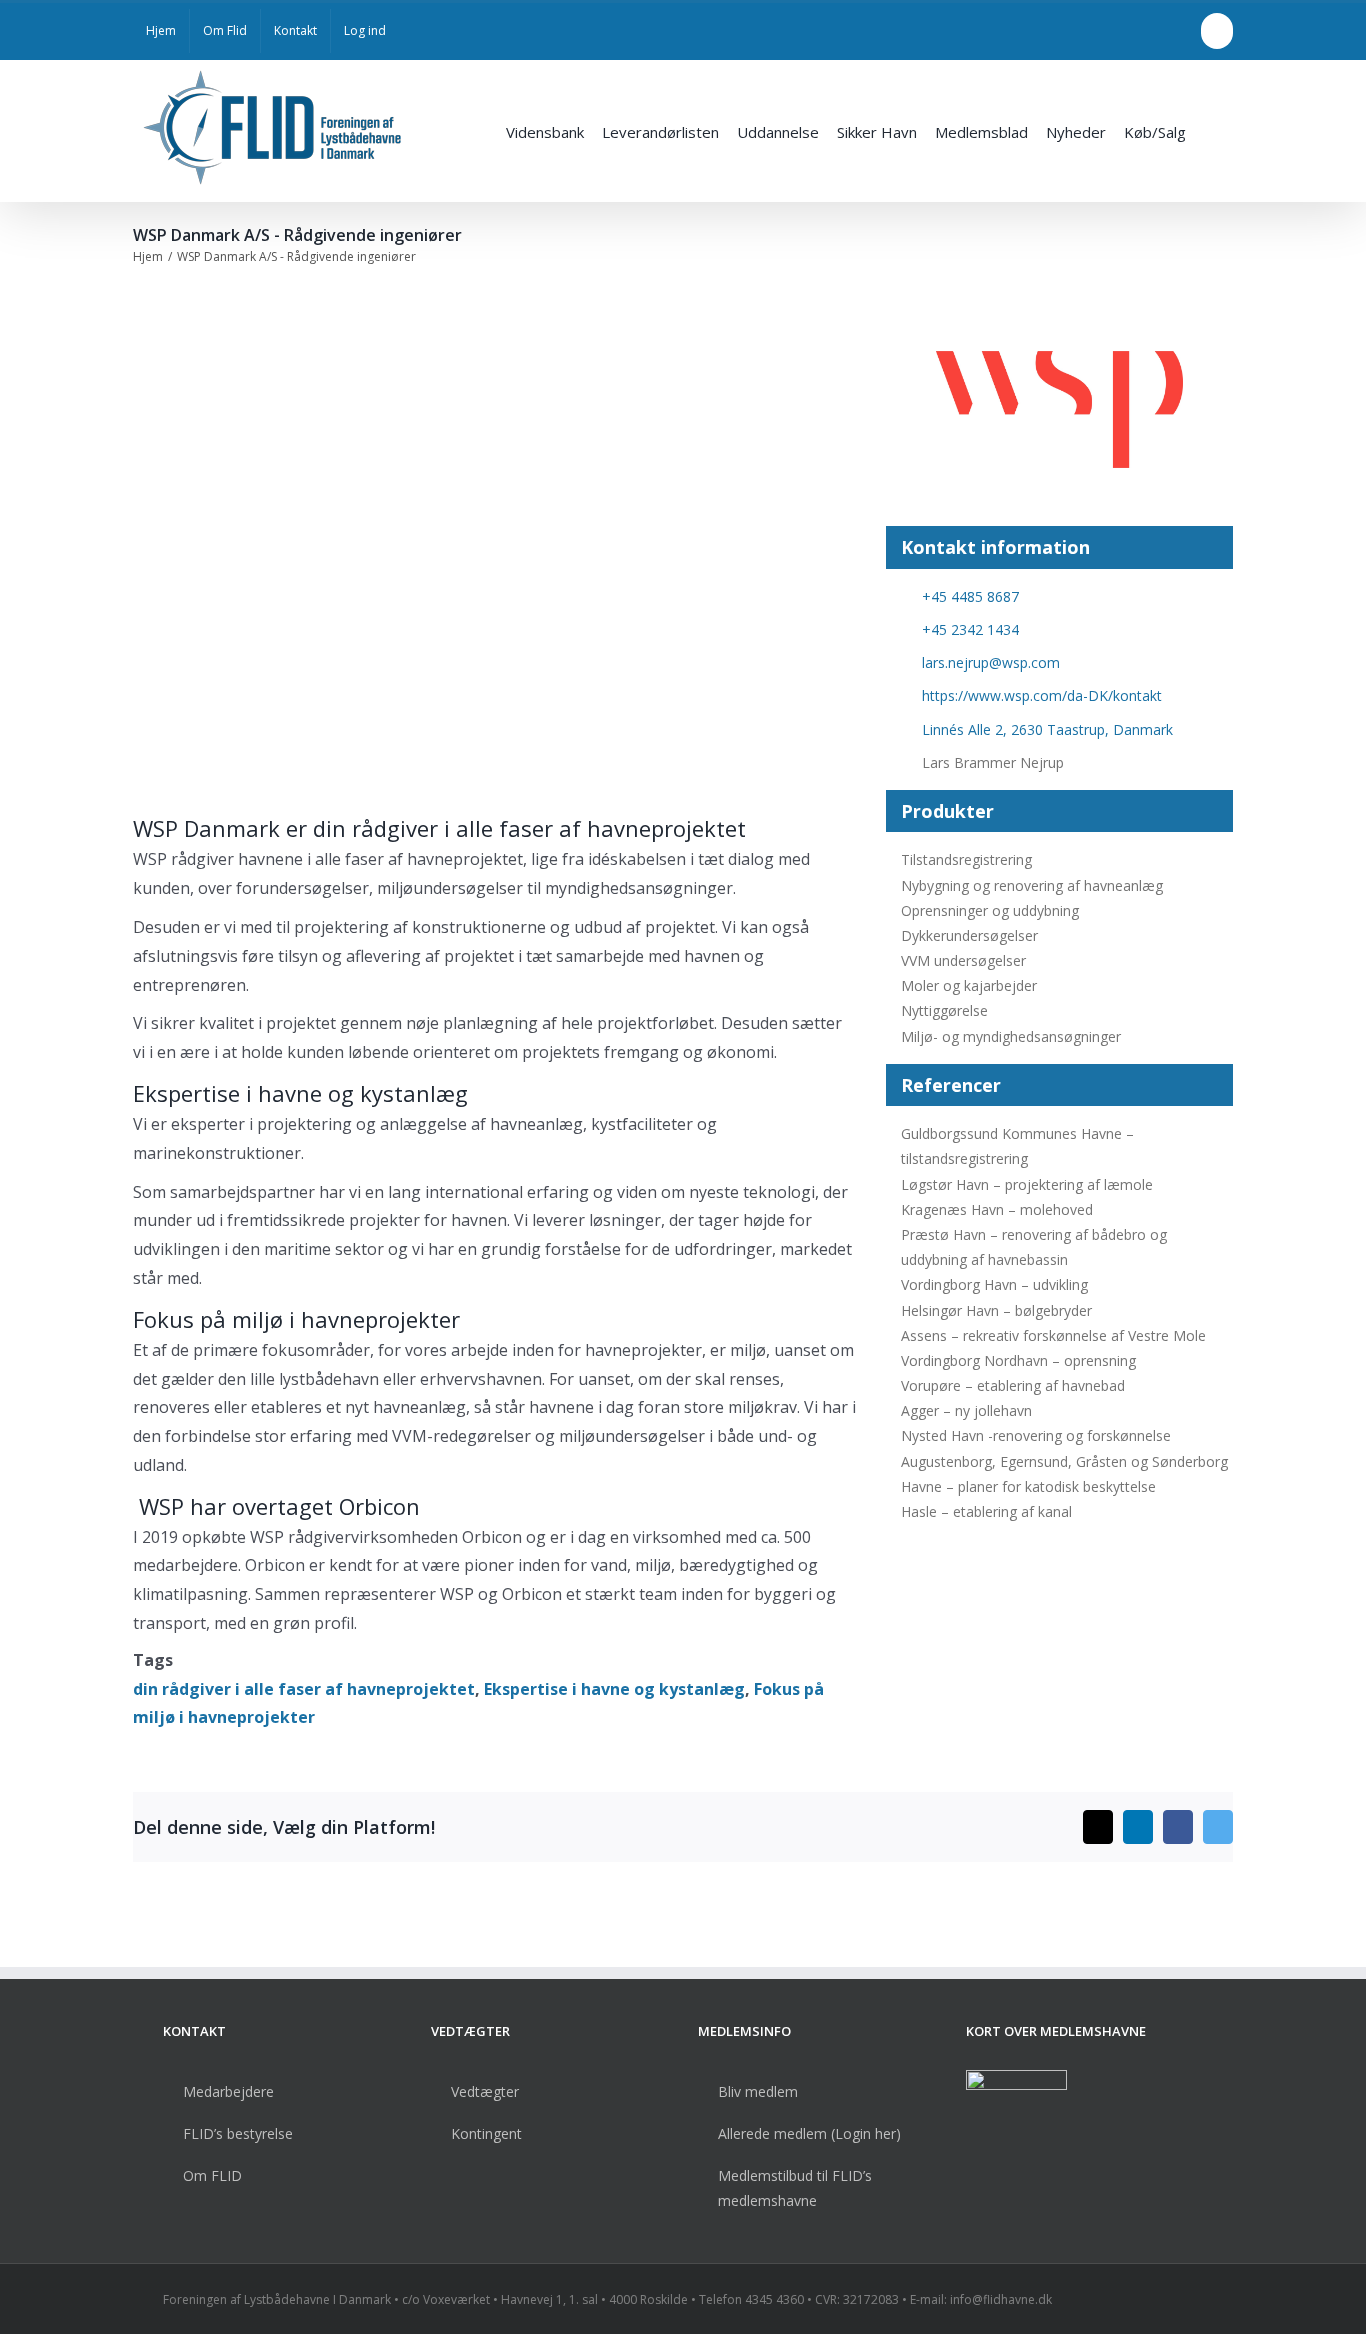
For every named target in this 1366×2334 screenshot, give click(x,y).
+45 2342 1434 (970, 629)
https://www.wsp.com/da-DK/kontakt (1042, 695)
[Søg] (1209, 131)
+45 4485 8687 (970, 596)
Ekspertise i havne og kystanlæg (614, 1689)
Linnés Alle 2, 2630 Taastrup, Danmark (1047, 729)
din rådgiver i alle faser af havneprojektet (304, 1689)
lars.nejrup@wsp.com (991, 662)
